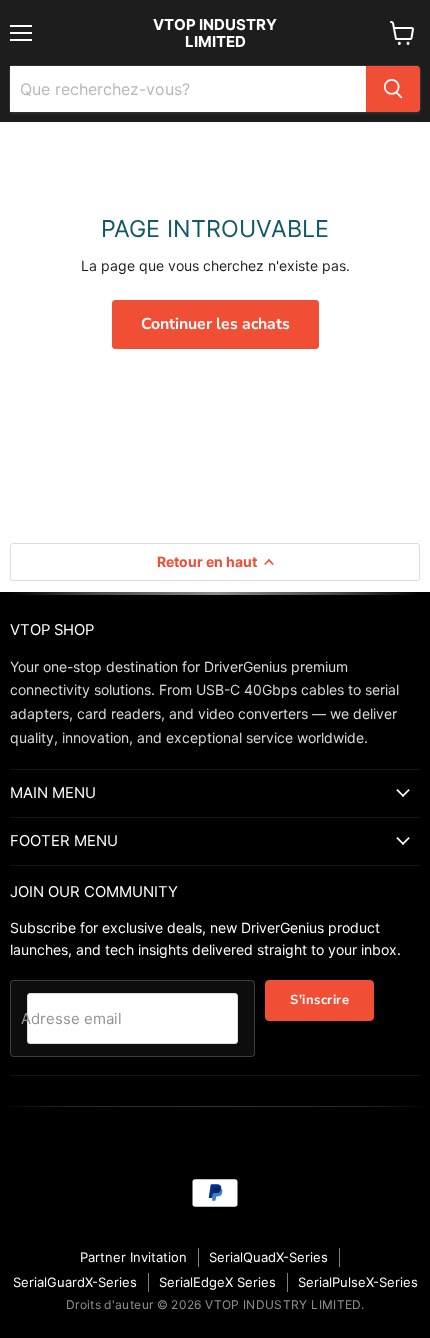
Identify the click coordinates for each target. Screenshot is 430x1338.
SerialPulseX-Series (358, 1282)
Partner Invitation (133, 1257)
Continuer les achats (215, 324)
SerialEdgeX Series (217, 1282)
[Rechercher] (393, 89)
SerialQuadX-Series (268, 1257)
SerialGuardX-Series (75, 1282)
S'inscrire (319, 1000)
